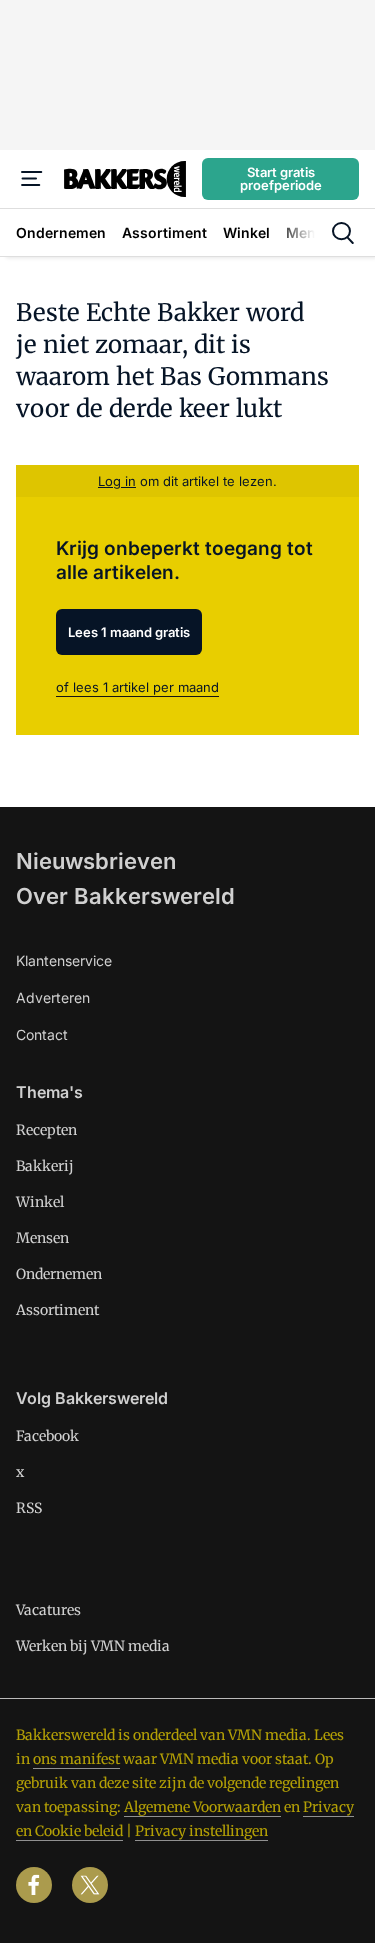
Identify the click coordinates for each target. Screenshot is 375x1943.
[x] (90, 1885)
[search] (343, 233)
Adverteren (53, 997)
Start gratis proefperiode (281, 178)
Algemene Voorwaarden (202, 1807)
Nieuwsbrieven (96, 861)
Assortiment (57, 1310)
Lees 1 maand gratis (129, 632)
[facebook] (34, 1885)
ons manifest (76, 1759)
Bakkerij (45, 1166)
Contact (42, 1034)
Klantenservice (64, 960)
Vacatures (48, 1610)
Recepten (46, 1130)
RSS (29, 1508)
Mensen (42, 1238)
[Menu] (32, 179)
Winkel (40, 1202)
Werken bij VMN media (93, 1646)
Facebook (47, 1436)
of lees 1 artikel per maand (137, 687)
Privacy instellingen (201, 1831)
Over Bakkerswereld (125, 896)
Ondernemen (59, 1274)
